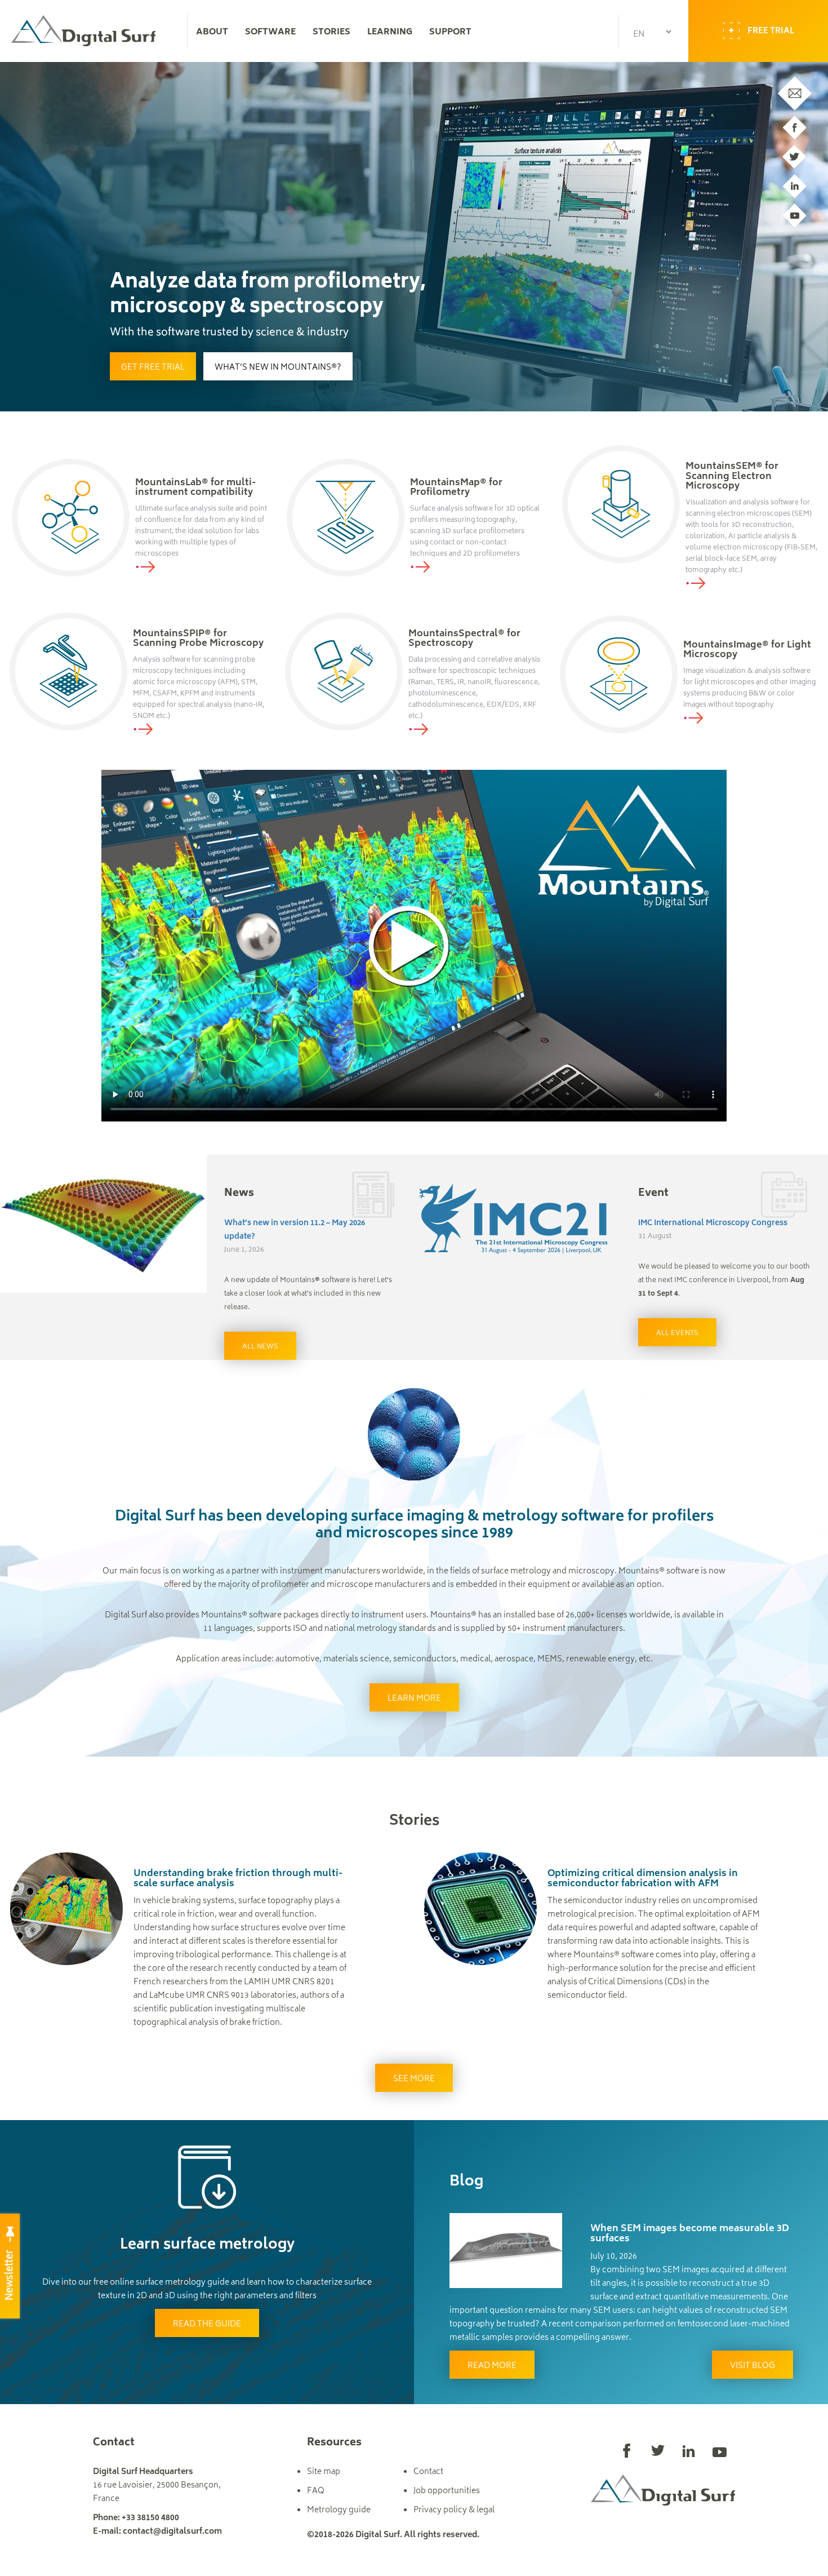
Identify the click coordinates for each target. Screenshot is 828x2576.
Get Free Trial (153, 368)
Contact (428, 2472)
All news (260, 1347)
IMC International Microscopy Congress (713, 1223)
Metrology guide (339, 2510)
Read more (492, 2366)
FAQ (316, 2491)
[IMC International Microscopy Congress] (518, 1220)
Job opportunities (447, 2491)
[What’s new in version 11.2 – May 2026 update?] (104, 1224)
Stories (331, 33)
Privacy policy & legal (454, 2510)
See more (414, 2079)
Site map (324, 2472)
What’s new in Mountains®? (278, 368)
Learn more (414, 1699)
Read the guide (207, 2324)
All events (677, 1334)
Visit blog (753, 2366)
